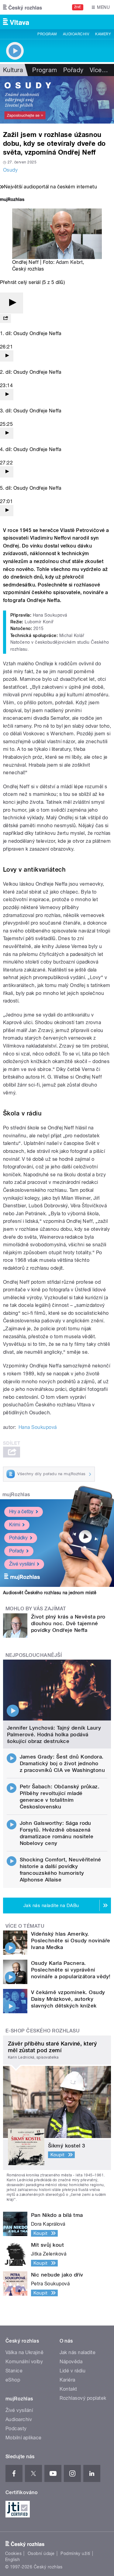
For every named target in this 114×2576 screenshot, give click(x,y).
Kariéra (67, 2380)
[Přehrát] (12, 303)
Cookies (13, 2553)
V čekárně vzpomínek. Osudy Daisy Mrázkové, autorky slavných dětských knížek (68, 1999)
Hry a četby (21, 1512)
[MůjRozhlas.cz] (12, 200)
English (12, 2560)
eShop (13, 2380)
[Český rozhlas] (22, 7)
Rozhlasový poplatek (83, 2398)
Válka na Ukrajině (24, 2352)
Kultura (13, 70)
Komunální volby (24, 2362)
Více (99, 70)
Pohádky (18, 1538)
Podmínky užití (75, 2553)
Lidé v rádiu (73, 2371)
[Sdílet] (5, 318)
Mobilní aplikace (24, 2438)
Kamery (103, 34)
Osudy (10, 170)
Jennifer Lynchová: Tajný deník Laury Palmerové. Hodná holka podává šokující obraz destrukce (54, 1734)
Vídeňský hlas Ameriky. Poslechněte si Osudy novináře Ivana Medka (71, 1941)
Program (47, 34)
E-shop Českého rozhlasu (43, 2031)
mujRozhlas (16, 1494)
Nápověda (71, 2362)
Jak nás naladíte (78, 2352)
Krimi (15, 1525)
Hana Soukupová (38, 1427)
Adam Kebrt (69, 262)
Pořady (73, 70)
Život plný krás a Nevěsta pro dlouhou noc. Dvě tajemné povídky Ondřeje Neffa (68, 1623)
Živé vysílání (22, 1564)
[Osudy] (57, 100)
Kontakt (68, 2389)
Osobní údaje (41, 2553)
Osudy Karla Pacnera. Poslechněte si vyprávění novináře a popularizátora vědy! (71, 1970)
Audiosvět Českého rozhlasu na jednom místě (50, 1593)
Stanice (14, 2371)
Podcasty (16, 2429)
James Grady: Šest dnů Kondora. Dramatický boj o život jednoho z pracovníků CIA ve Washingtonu (62, 1763)
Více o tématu (25, 1926)
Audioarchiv (76, 34)
